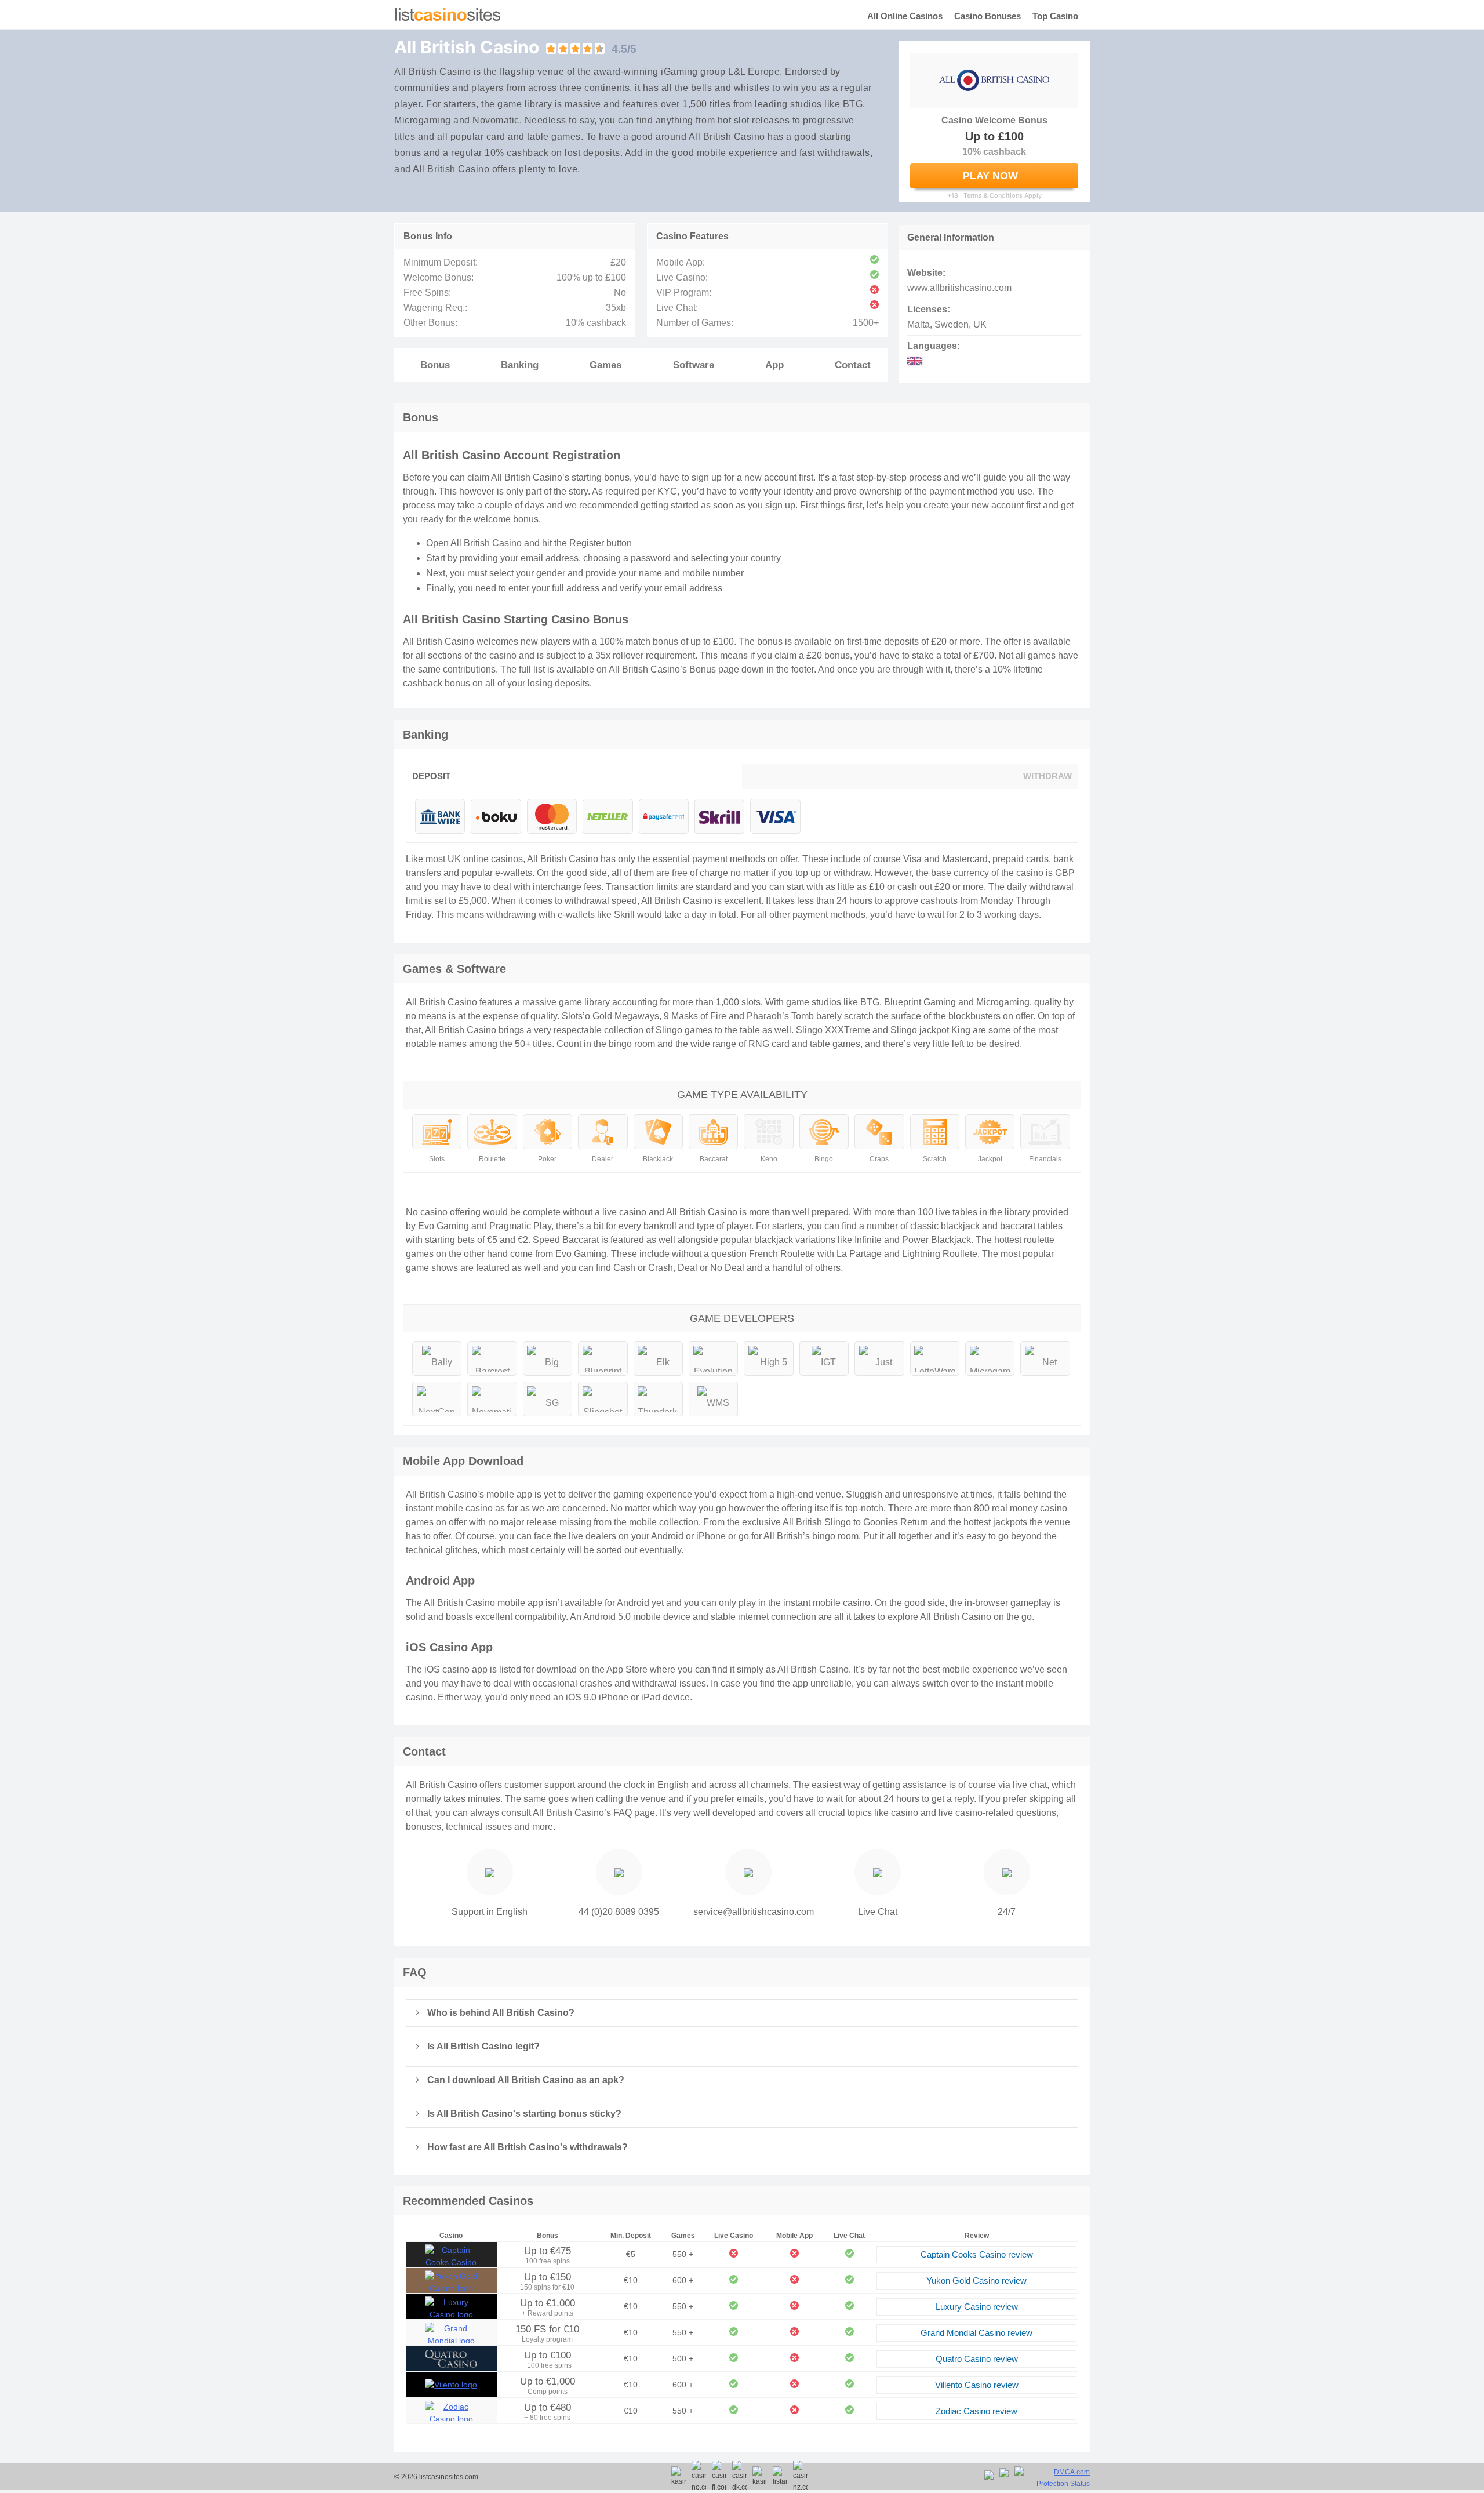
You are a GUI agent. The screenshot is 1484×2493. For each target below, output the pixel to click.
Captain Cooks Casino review (977, 2254)
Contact (853, 365)
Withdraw (1047, 776)
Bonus (435, 365)
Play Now (990, 176)
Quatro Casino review (977, 2359)
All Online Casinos (905, 16)
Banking (520, 365)
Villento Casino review (977, 2385)
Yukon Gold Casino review (976, 2281)
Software (694, 365)
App (774, 365)
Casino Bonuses (987, 16)
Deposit (431, 776)
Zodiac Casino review (976, 2411)
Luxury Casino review (977, 2307)
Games (605, 365)
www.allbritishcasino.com (959, 288)
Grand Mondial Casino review (976, 2333)
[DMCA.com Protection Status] (1052, 2478)
